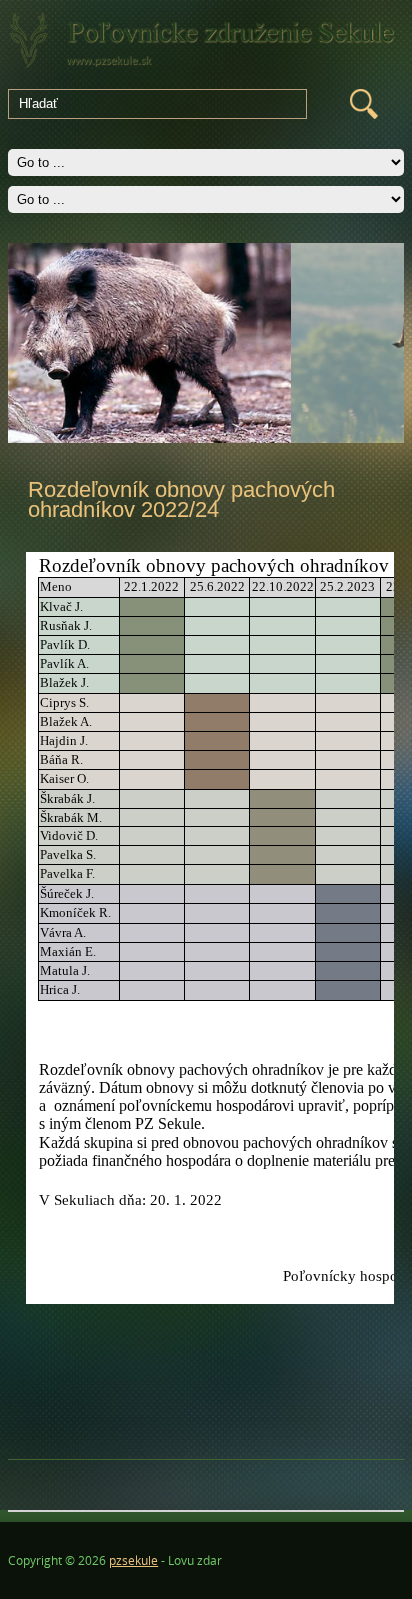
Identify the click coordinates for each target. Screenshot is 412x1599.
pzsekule (133, 1560)
